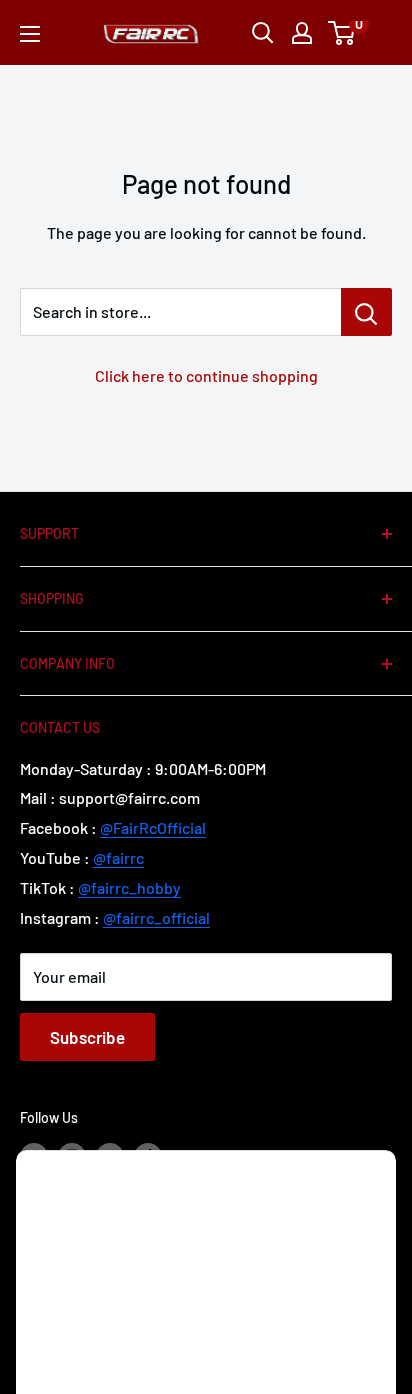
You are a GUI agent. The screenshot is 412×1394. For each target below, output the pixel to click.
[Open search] (263, 33)
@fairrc (118, 857)
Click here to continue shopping (206, 375)
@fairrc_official (156, 917)
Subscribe (87, 1037)
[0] (342, 33)
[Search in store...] (366, 312)
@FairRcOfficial (153, 827)
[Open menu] (30, 34)
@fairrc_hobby (129, 887)
